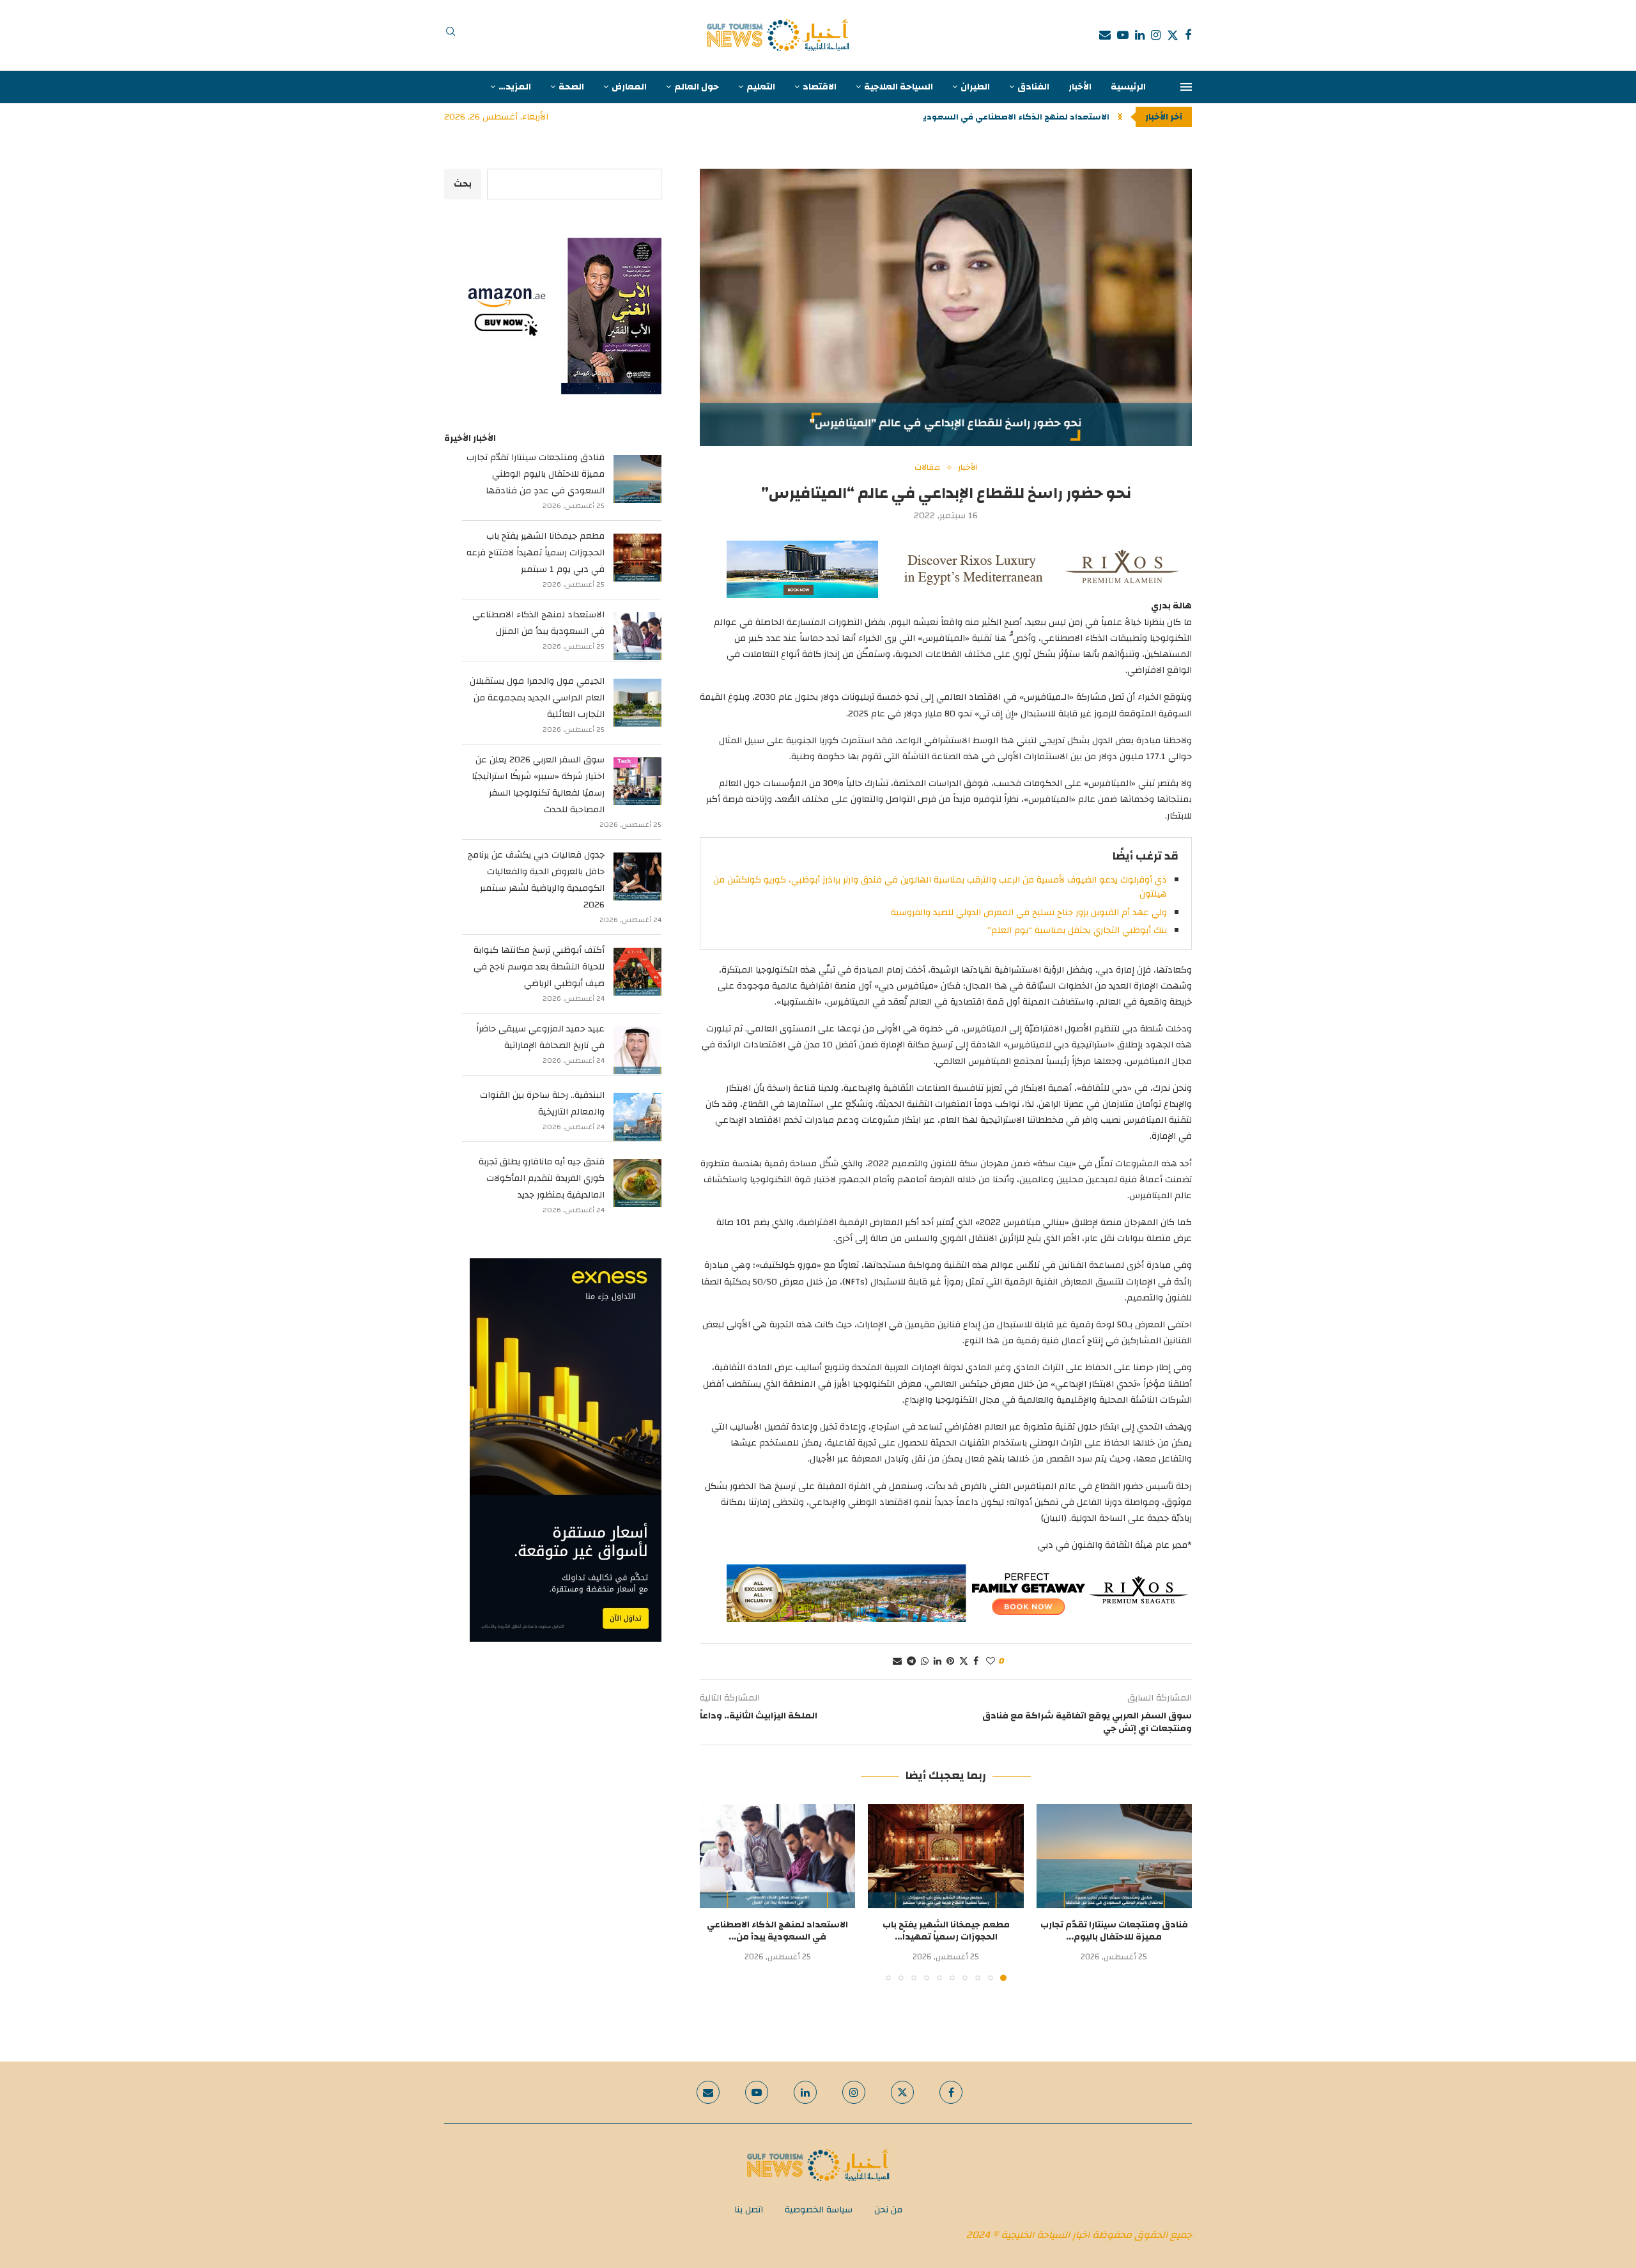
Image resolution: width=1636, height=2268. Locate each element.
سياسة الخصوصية (819, 2210)
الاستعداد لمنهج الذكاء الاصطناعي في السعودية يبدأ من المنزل (538, 623)
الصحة (571, 87)
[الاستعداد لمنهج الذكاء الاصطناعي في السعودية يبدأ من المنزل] (777, 1856)
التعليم (761, 87)
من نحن (888, 2210)
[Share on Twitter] (964, 1662)
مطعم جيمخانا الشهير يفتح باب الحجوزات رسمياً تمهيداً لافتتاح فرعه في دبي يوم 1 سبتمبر (536, 553)
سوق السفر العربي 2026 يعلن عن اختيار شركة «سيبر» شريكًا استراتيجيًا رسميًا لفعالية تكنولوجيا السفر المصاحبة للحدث (538, 785)
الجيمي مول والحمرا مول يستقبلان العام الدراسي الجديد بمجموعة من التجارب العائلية (537, 698)
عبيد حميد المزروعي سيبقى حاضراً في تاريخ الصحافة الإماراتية (540, 1037)
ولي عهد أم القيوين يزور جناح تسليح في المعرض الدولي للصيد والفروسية (1029, 913)
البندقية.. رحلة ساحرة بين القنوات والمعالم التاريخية (542, 1104)
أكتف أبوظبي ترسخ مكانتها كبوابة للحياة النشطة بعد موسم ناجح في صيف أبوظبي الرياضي (539, 967)
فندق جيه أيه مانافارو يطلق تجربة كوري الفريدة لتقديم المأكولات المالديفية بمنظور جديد (542, 1178)
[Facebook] (1188, 35)
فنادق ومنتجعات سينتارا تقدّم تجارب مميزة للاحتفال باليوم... (1114, 1931)
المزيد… (515, 87)
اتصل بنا (749, 2210)
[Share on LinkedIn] (938, 1662)
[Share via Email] (897, 1662)
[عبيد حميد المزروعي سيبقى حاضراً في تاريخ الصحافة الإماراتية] (637, 1050)
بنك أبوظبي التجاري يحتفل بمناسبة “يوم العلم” (1077, 930)
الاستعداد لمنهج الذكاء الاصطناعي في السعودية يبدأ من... (995, 117)
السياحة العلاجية (899, 87)
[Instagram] (1156, 35)
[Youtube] (1123, 35)
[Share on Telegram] (911, 1662)
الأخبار (1080, 87)
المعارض (629, 87)
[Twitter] (1173, 35)
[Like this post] (991, 1662)
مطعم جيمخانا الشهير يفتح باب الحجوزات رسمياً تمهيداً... (946, 1931)
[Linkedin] (1140, 35)
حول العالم (697, 87)
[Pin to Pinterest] (950, 1662)
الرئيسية (1128, 87)
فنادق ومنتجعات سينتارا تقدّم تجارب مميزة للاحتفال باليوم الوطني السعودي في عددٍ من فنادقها (536, 474)
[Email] (1105, 35)
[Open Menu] (1186, 87)
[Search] (451, 35)
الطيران (975, 87)
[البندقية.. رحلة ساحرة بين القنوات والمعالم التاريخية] (637, 1117)
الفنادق (1033, 87)
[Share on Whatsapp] (925, 1662)
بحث (463, 184)
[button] (1120, 117)
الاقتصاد (820, 87)
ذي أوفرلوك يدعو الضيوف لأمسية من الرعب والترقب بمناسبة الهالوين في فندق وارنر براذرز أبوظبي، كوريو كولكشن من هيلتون (940, 887)
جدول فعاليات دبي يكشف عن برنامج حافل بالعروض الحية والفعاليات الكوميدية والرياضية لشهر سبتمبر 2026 (536, 880)
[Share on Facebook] (976, 1662)
